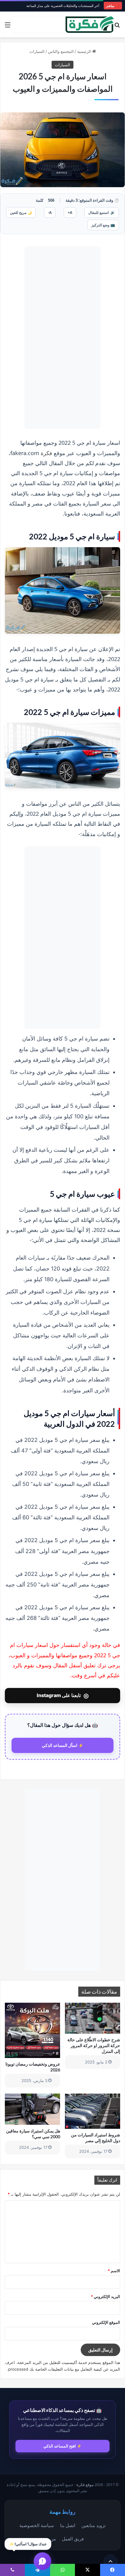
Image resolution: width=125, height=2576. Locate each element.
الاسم (114, 2271)
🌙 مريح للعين (21, 213)
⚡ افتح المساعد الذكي (62, 2446)
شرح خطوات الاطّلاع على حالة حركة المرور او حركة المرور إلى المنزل (94, 2045)
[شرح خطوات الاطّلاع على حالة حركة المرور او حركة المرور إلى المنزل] (93, 2018)
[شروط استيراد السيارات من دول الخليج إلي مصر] (93, 2111)
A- (50, 213)
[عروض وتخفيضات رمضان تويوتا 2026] (32, 2030)
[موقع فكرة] (90, 24)
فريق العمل (73, 2539)
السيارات (37, 51)
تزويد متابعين (93, 2525)
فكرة (46, 453)
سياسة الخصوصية (37, 2525)
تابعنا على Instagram (63, 1696)
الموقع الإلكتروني (106, 2322)
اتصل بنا (68, 2525)
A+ (70, 213)
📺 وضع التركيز (103, 225)
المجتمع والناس (61, 51)
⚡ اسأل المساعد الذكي (63, 1745)
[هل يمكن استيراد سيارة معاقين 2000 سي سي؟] (32, 2109)
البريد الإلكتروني (105, 2296)
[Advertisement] (62, 338)
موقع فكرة (85, 2485)
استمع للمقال (102, 213)
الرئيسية (85, 51)
